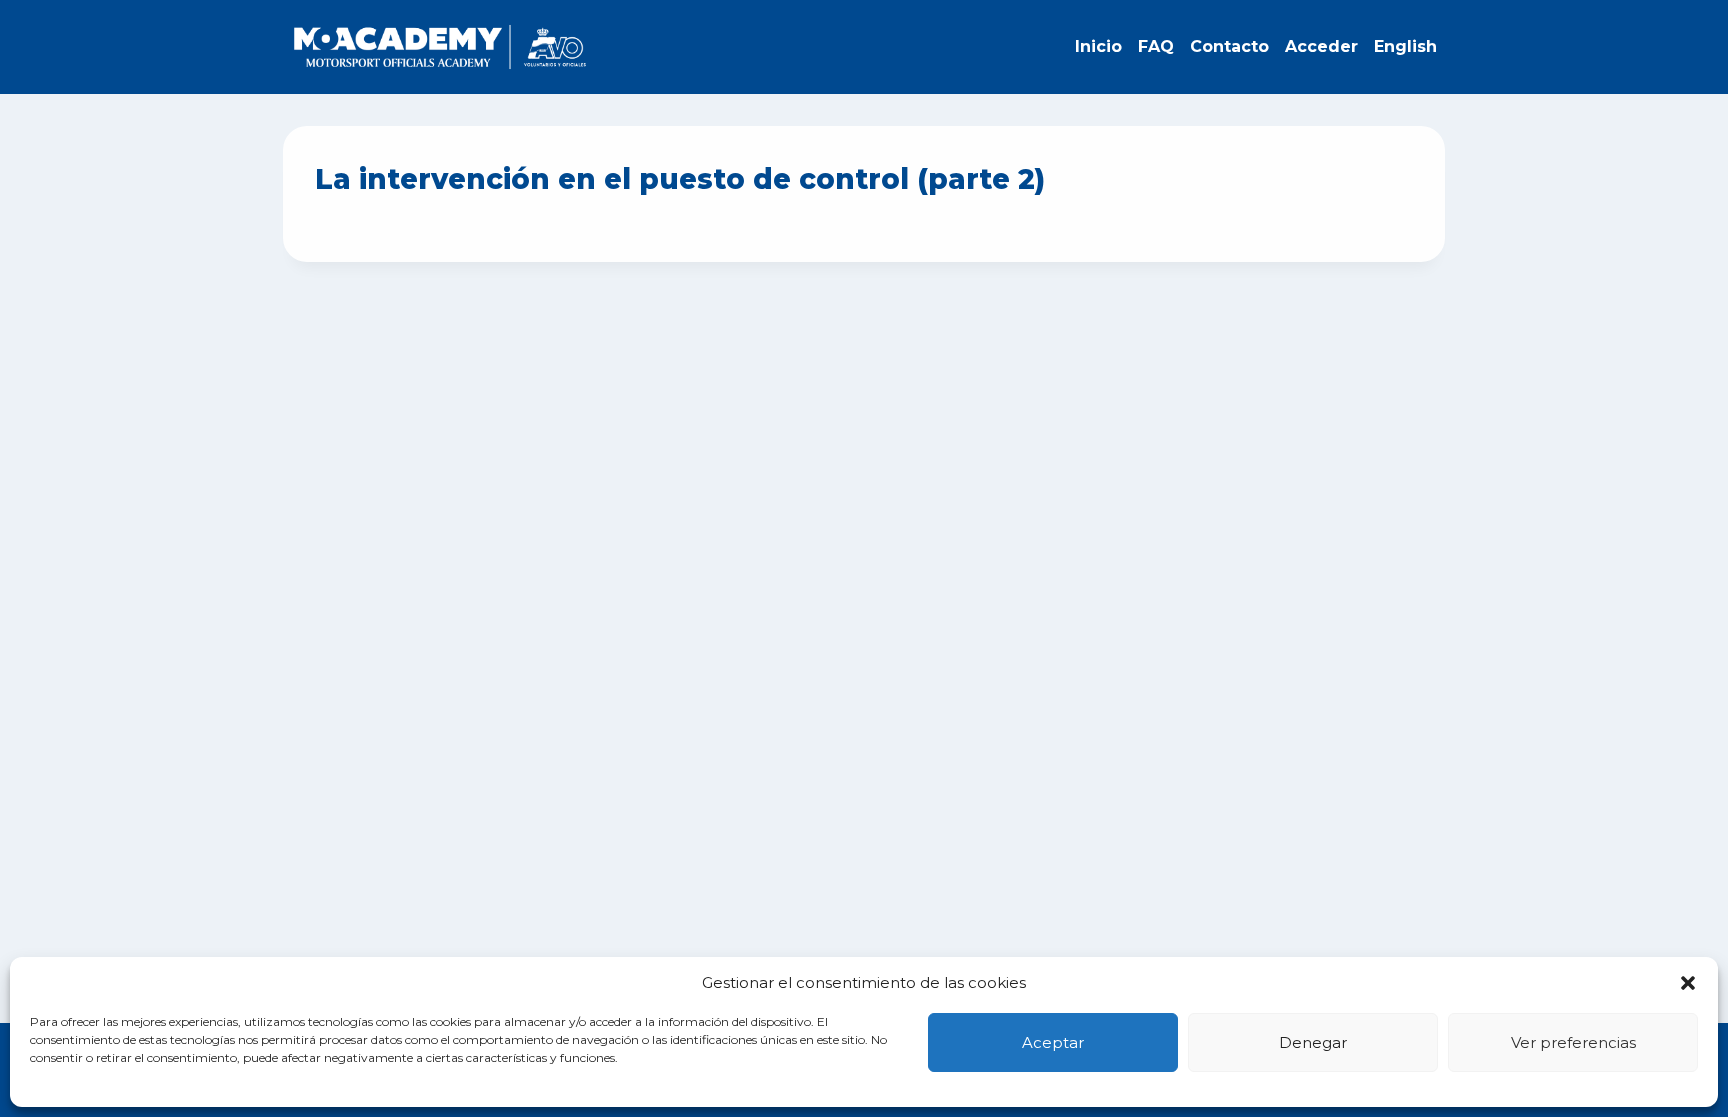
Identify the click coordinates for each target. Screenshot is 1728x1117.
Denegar (1313, 1042)
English (1405, 46)
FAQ (1156, 46)
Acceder (1321, 46)
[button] (1688, 983)
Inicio (1098, 46)
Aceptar (1053, 1042)
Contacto (1229, 46)
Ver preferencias (1573, 1042)
